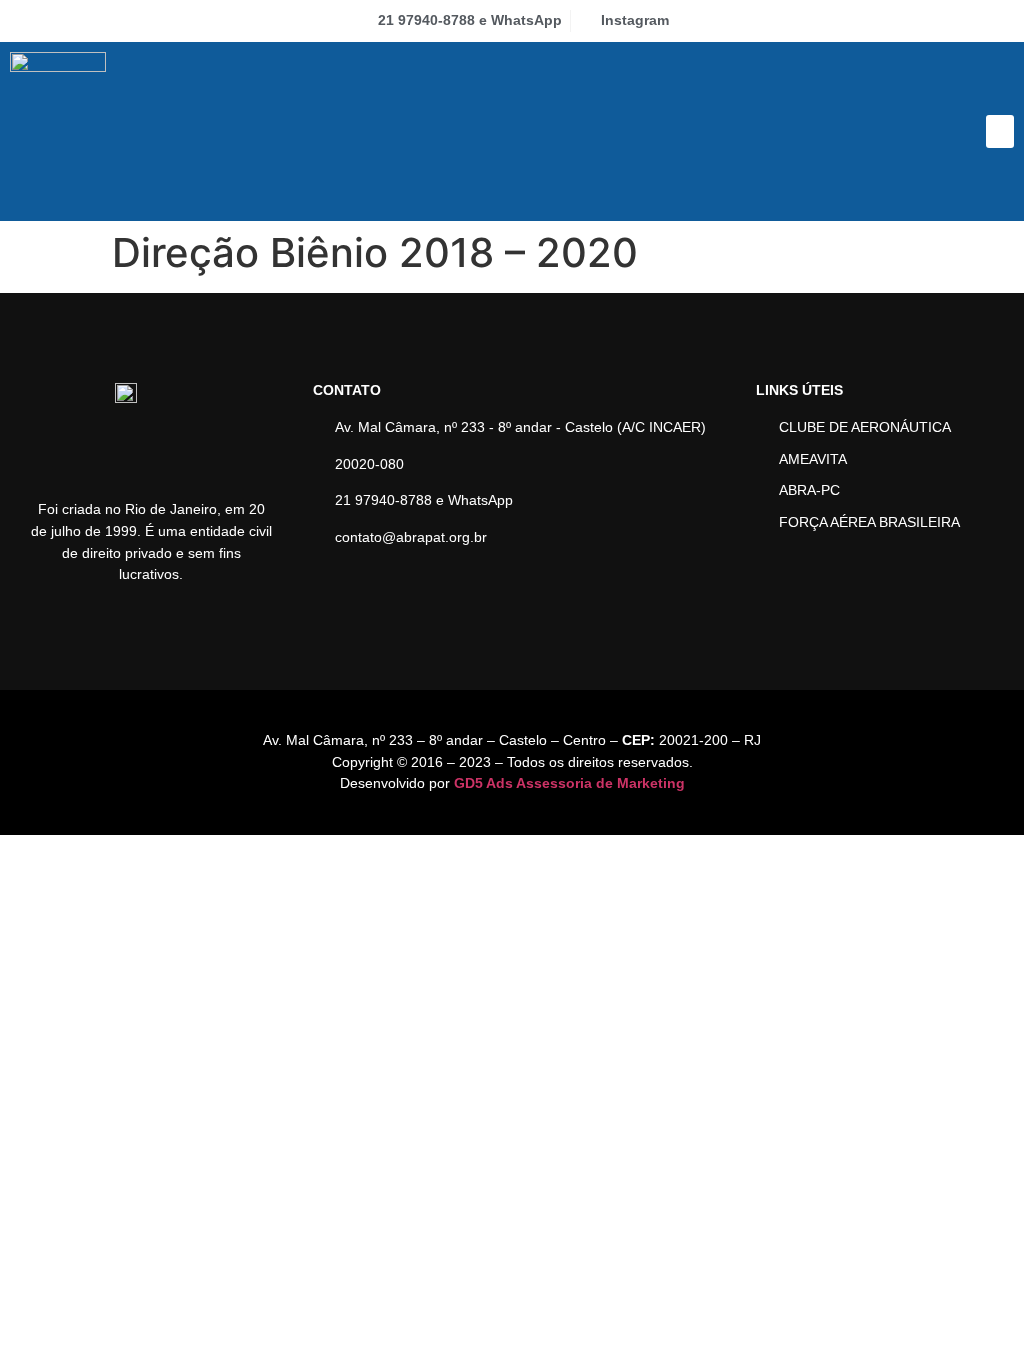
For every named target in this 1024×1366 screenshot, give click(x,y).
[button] (1000, 131)
